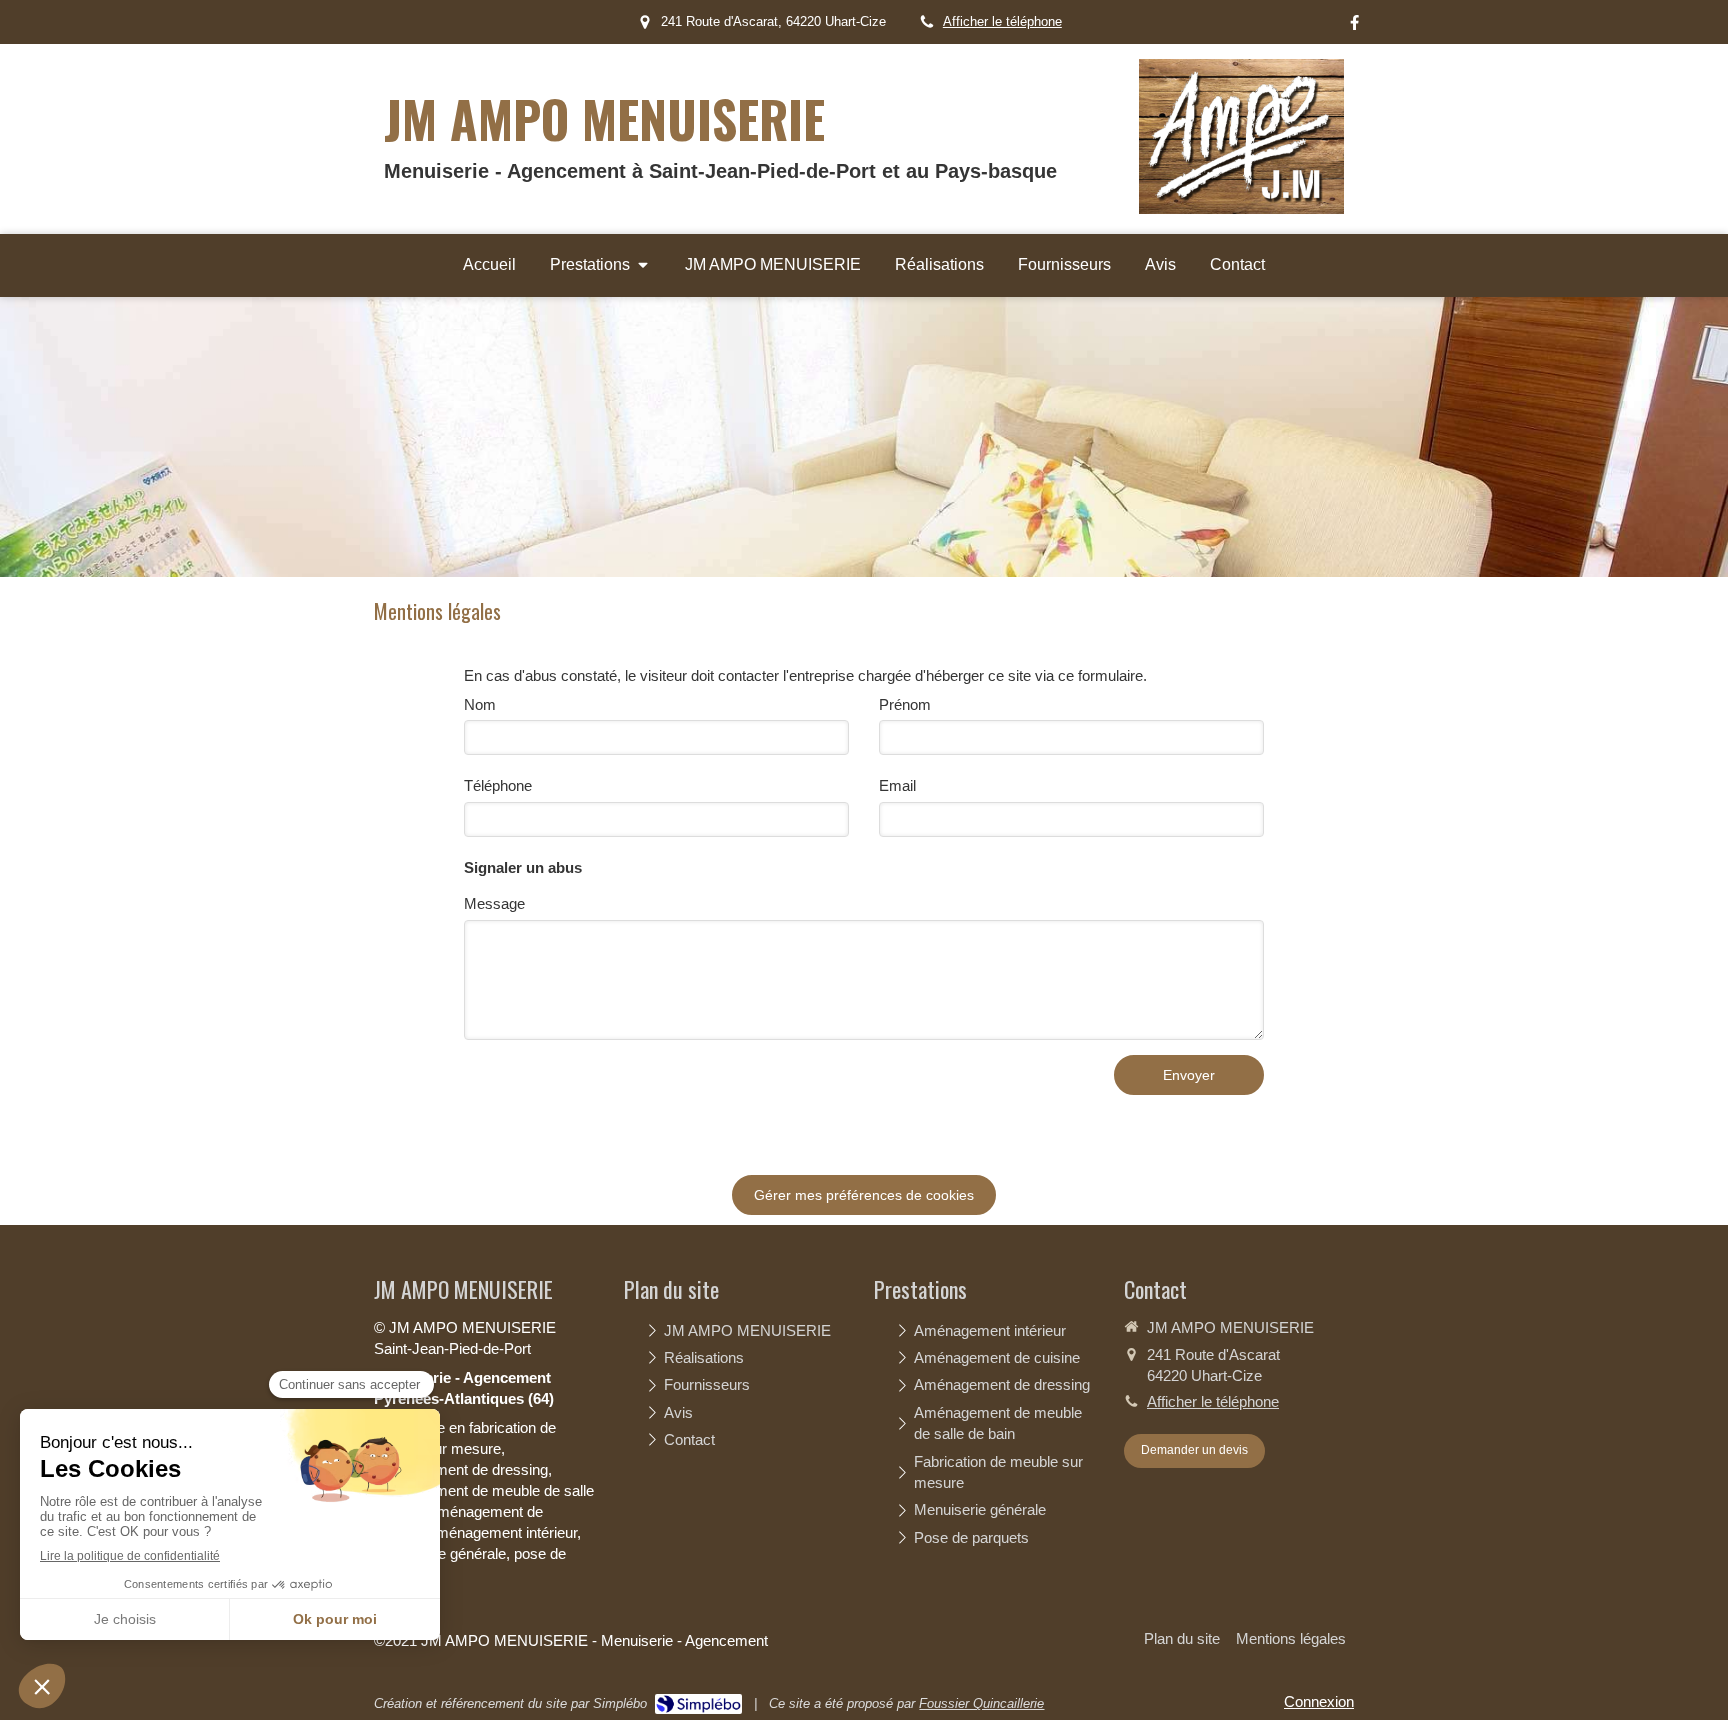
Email (897, 785)
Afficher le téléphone (1002, 21)
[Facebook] (1354, 26)
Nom (480, 704)
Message (494, 903)
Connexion (1319, 1701)
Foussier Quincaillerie (981, 1703)
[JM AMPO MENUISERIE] (1241, 208)
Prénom (905, 704)
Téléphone (498, 785)
